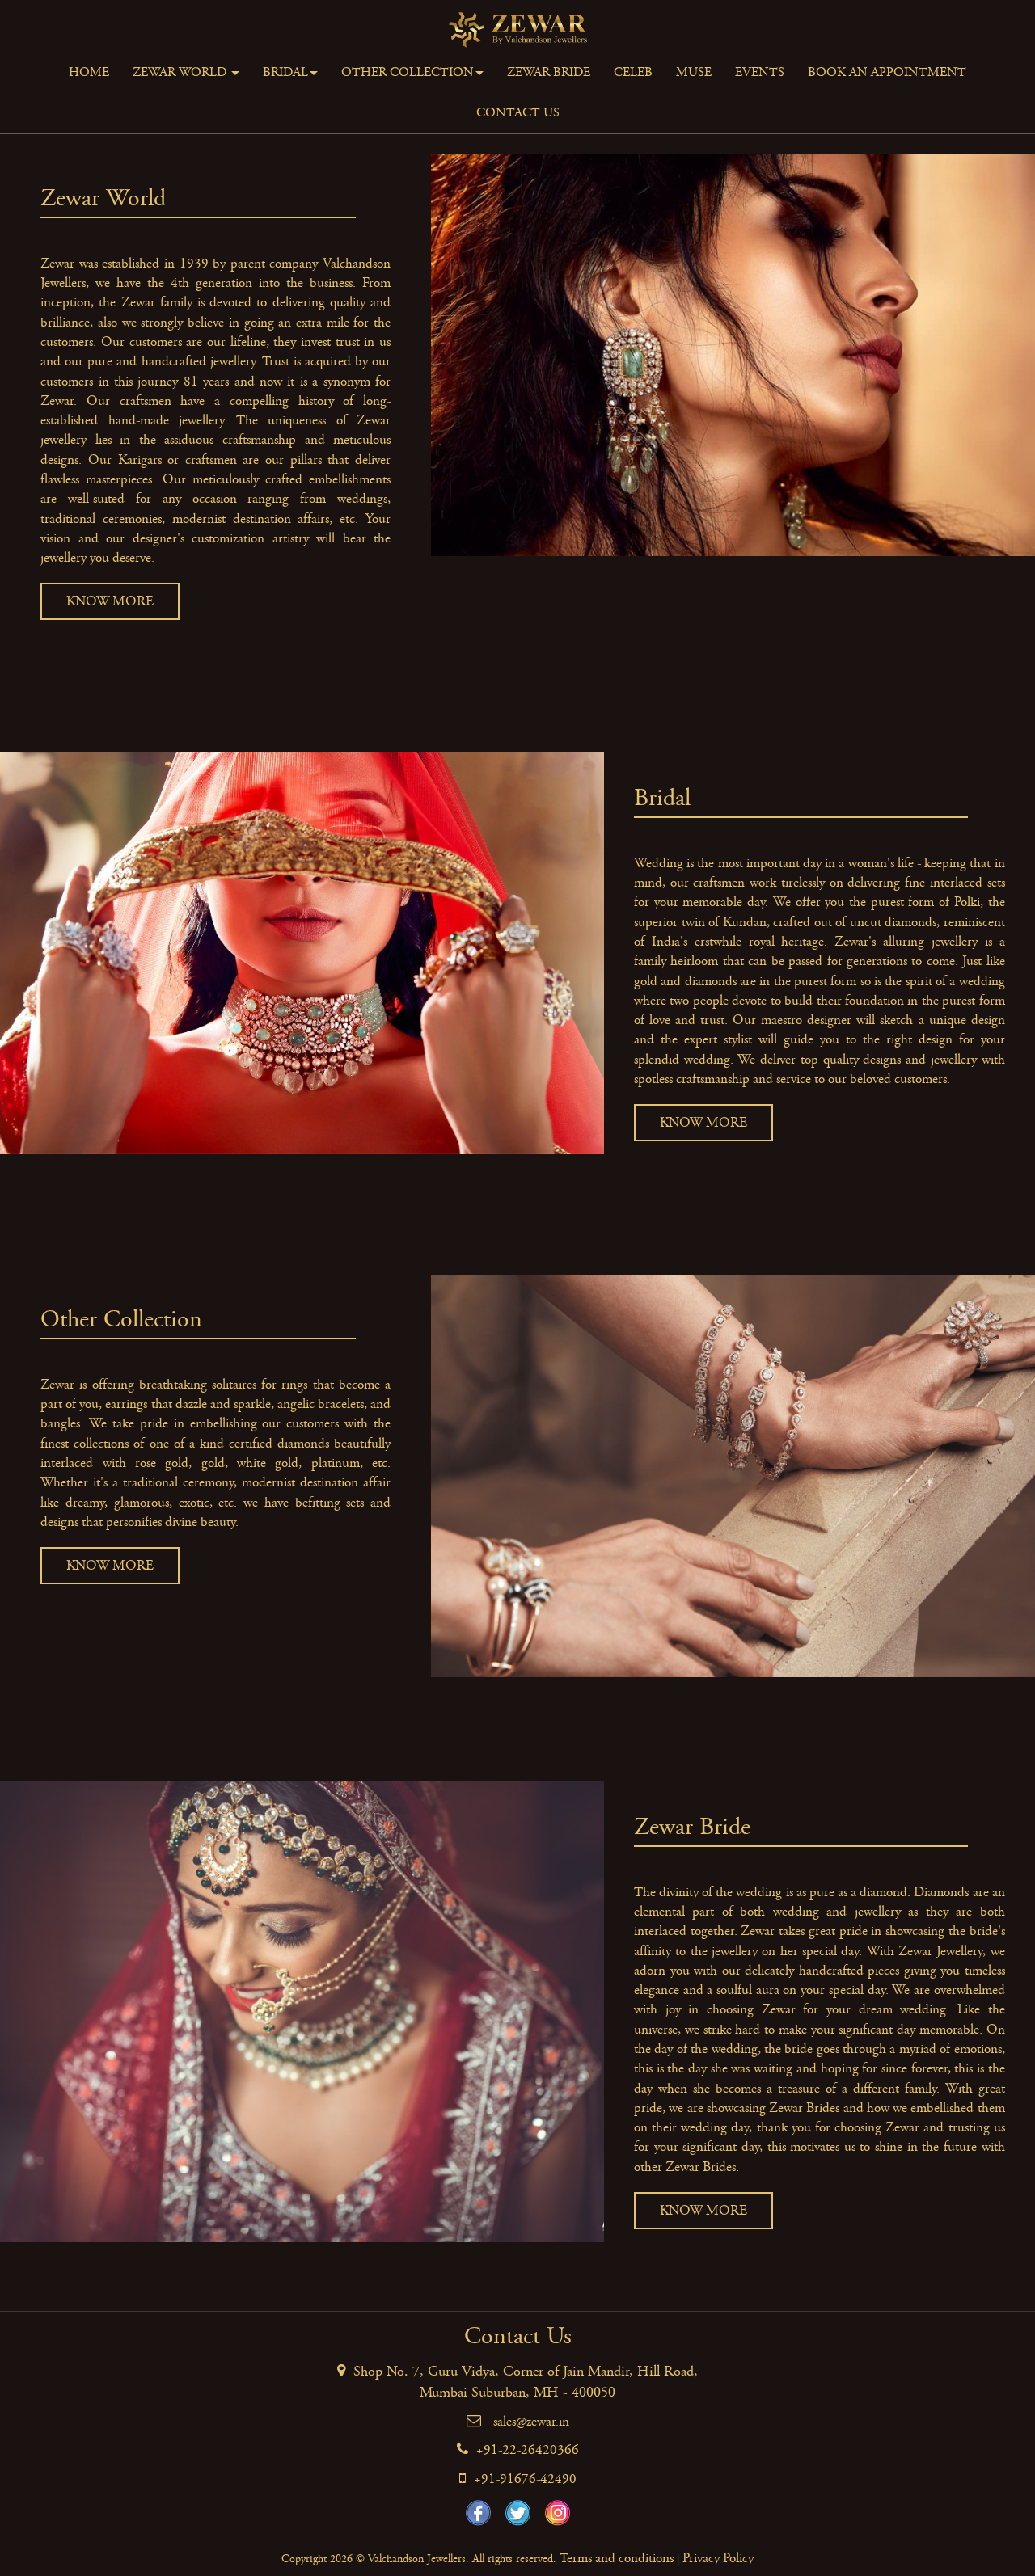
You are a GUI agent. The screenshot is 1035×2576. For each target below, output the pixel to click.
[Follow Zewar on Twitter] (518, 2513)
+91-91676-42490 (525, 2479)
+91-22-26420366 (528, 2450)
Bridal (285, 72)
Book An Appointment (887, 72)
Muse (694, 72)
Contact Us (518, 113)
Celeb (633, 72)
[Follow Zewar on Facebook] (478, 2513)
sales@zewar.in (531, 2422)
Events (760, 72)
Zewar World (181, 72)
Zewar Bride (549, 72)
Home (89, 72)
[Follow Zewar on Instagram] (558, 2513)
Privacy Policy (718, 2558)
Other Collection (408, 72)
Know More (110, 601)
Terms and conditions (617, 2558)
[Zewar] (518, 26)
